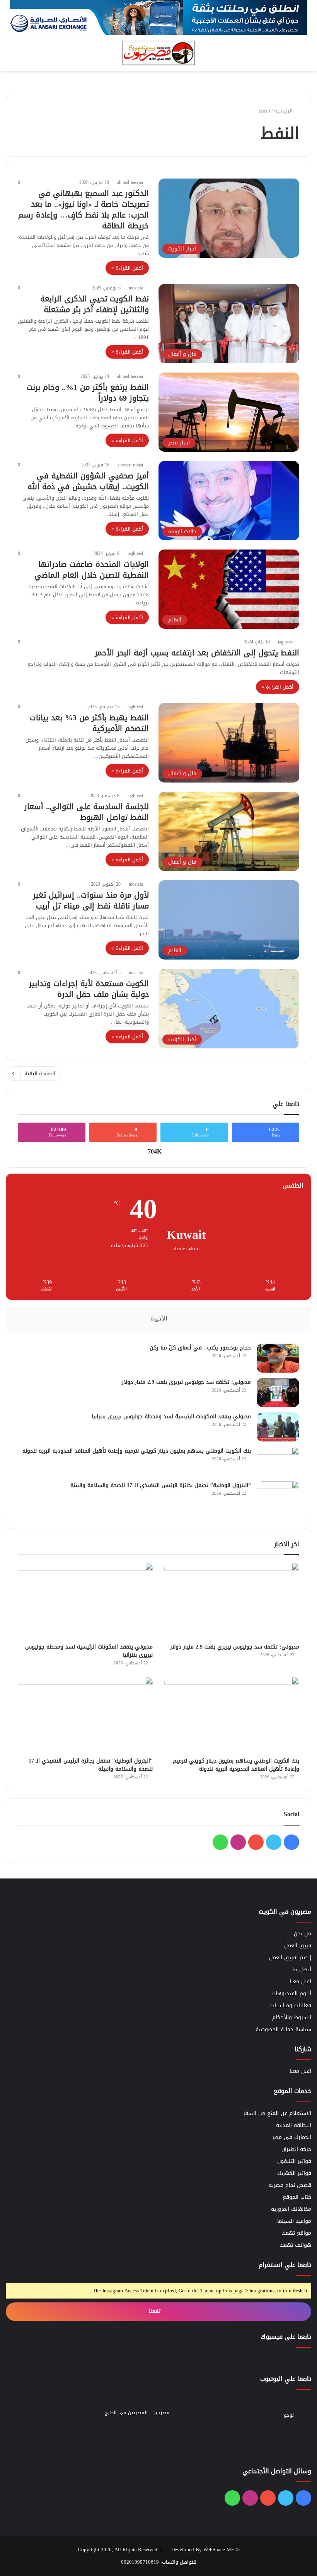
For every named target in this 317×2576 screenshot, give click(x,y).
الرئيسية (284, 111)
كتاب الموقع (297, 2197)
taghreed (135, 553)
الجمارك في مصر (292, 2137)
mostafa (136, 288)
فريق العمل (298, 1946)
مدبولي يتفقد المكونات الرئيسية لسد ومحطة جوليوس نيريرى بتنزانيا (171, 1416)
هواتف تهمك (295, 2245)
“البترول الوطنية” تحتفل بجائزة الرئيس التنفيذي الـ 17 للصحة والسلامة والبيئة (161, 1485)
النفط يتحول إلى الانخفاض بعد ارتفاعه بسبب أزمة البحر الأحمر (197, 653)
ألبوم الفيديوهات (291, 1993)
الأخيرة (159, 1319)
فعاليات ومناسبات (291, 2005)
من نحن (303, 1934)
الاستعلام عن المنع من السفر (277, 2113)
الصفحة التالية (40, 1073)
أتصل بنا (302, 1969)
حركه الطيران (296, 2149)
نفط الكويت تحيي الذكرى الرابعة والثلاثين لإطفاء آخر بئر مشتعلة (95, 304)
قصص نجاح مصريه (290, 2185)
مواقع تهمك (296, 2233)
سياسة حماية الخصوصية (283, 2029)
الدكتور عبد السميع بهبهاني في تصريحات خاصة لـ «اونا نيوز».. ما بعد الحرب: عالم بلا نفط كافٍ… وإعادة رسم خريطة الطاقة (84, 209)
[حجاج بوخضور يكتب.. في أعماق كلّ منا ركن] (278, 1358)
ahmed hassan (130, 182)
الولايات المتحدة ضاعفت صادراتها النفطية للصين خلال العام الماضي (92, 570)
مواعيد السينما (294, 2221)
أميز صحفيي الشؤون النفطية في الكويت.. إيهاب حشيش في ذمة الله (88, 481)
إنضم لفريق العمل (290, 1958)
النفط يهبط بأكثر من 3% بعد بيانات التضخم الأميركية (89, 723)
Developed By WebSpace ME (203, 2550)
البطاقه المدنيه (294, 2125)
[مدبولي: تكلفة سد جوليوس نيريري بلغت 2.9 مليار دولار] (278, 1393)
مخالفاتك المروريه (291, 2209)
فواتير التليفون (294, 2161)
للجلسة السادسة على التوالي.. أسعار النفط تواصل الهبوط (87, 812)
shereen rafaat (130, 465)
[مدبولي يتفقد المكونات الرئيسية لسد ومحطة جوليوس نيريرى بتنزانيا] (278, 1427)
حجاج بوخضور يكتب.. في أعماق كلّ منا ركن (200, 1348)
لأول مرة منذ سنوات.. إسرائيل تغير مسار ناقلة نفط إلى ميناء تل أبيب (91, 900)
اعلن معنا (300, 1981)
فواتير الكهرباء (294, 2173)
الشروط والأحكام (292, 2017)
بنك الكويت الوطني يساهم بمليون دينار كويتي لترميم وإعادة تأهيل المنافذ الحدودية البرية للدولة (137, 1451)
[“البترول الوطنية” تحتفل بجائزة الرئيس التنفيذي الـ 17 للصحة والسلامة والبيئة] (278, 1496)
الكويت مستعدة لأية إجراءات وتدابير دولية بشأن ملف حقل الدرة (89, 989)
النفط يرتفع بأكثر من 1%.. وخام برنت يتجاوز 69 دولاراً (88, 393)
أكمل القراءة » (127, 268)
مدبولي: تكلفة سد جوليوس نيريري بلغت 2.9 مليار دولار (186, 1382)
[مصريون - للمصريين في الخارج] (158, 53)
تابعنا (156, 2311)
